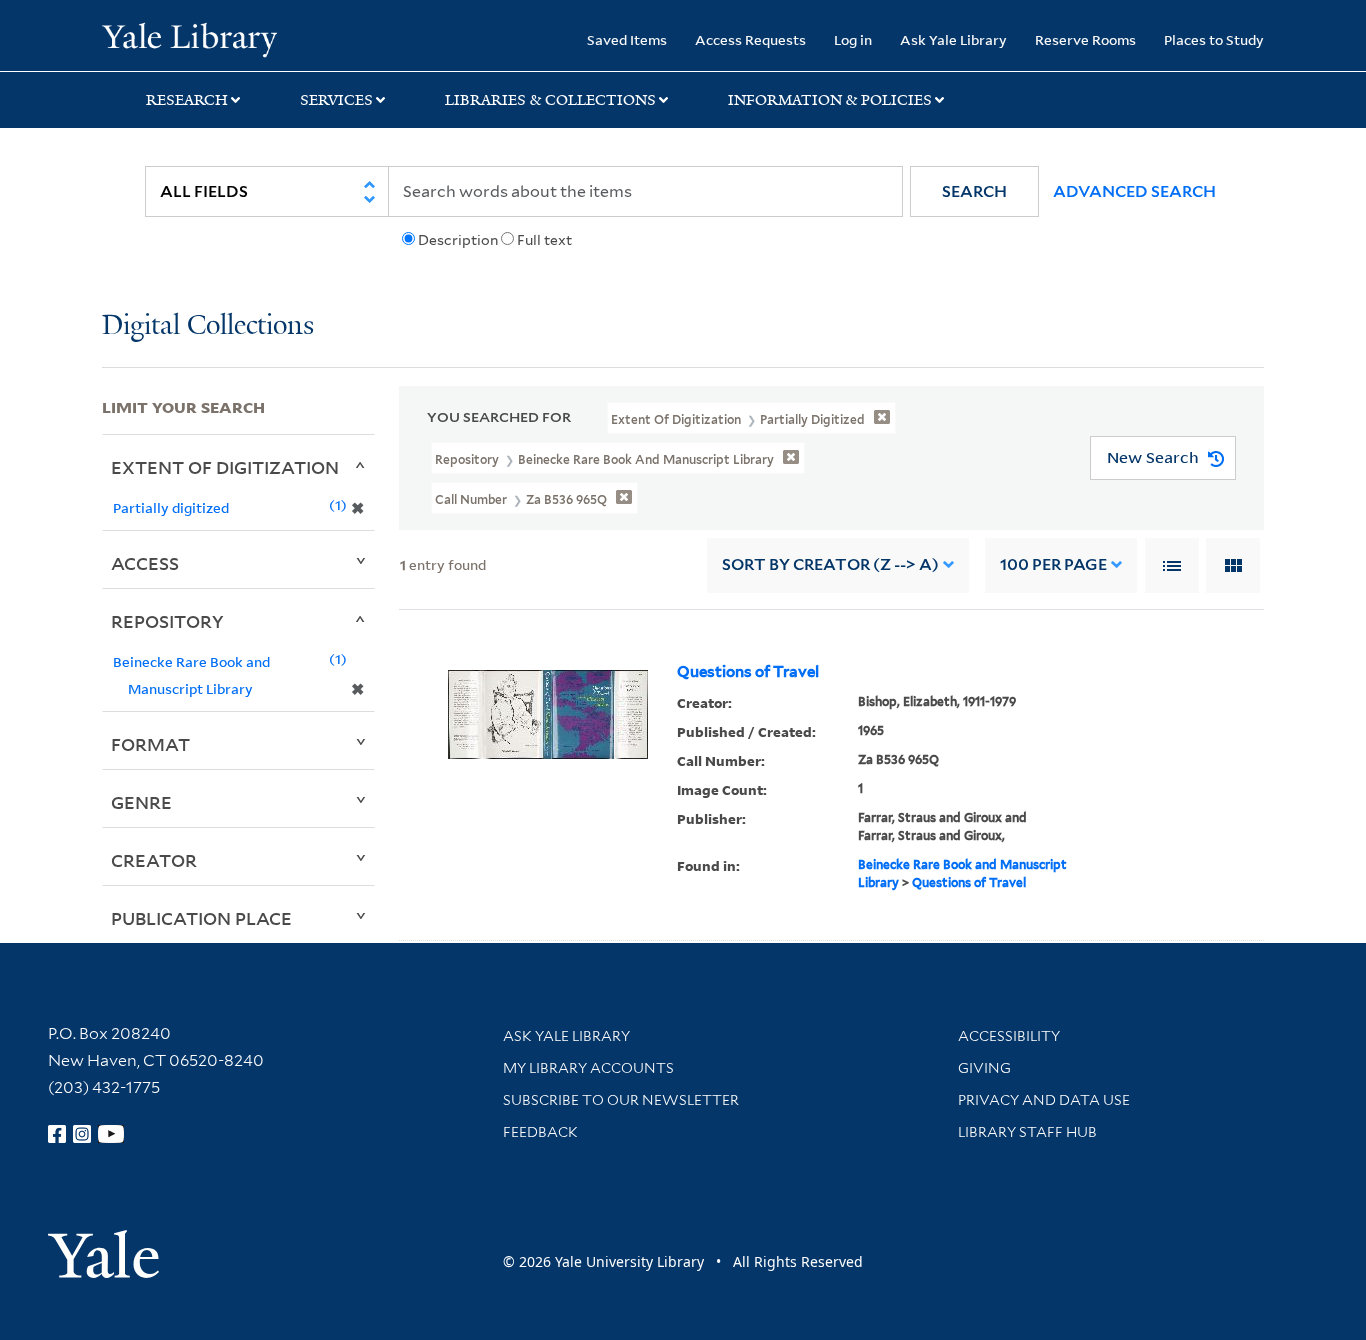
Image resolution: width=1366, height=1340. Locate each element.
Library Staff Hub (1027, 1132)
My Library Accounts (588, 1068)
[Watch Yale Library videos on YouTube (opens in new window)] (111, 1134)
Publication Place (201, 918)
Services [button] (336, 100)
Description (458, 240)
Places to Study (1214, 39)
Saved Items (627, 39)
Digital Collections (208, 326)
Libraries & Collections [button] (550, 100)
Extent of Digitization (225, 467)
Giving (984, 1068)
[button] (974, 191)
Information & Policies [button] (830, 100)
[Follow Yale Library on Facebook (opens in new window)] (57, 1134)
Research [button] (187, 100)
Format (150, 744)
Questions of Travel (748, 672)
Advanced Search (1134, 191)
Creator (154, 860)
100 (1053, 564)
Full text (544, 240)
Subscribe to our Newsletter (621, 1100)
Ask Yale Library (953, 39)
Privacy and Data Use (1044, 1100)
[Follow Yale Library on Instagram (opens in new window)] (82, 1134)
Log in (853, 39)
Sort (830, 564)
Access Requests (750, 39)
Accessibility (1009, 1036)
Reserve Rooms (1085, 39)
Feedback (540, 1132)
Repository (167, 621)
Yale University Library (189, 38)
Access (145, 563)
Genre (141, 802)
